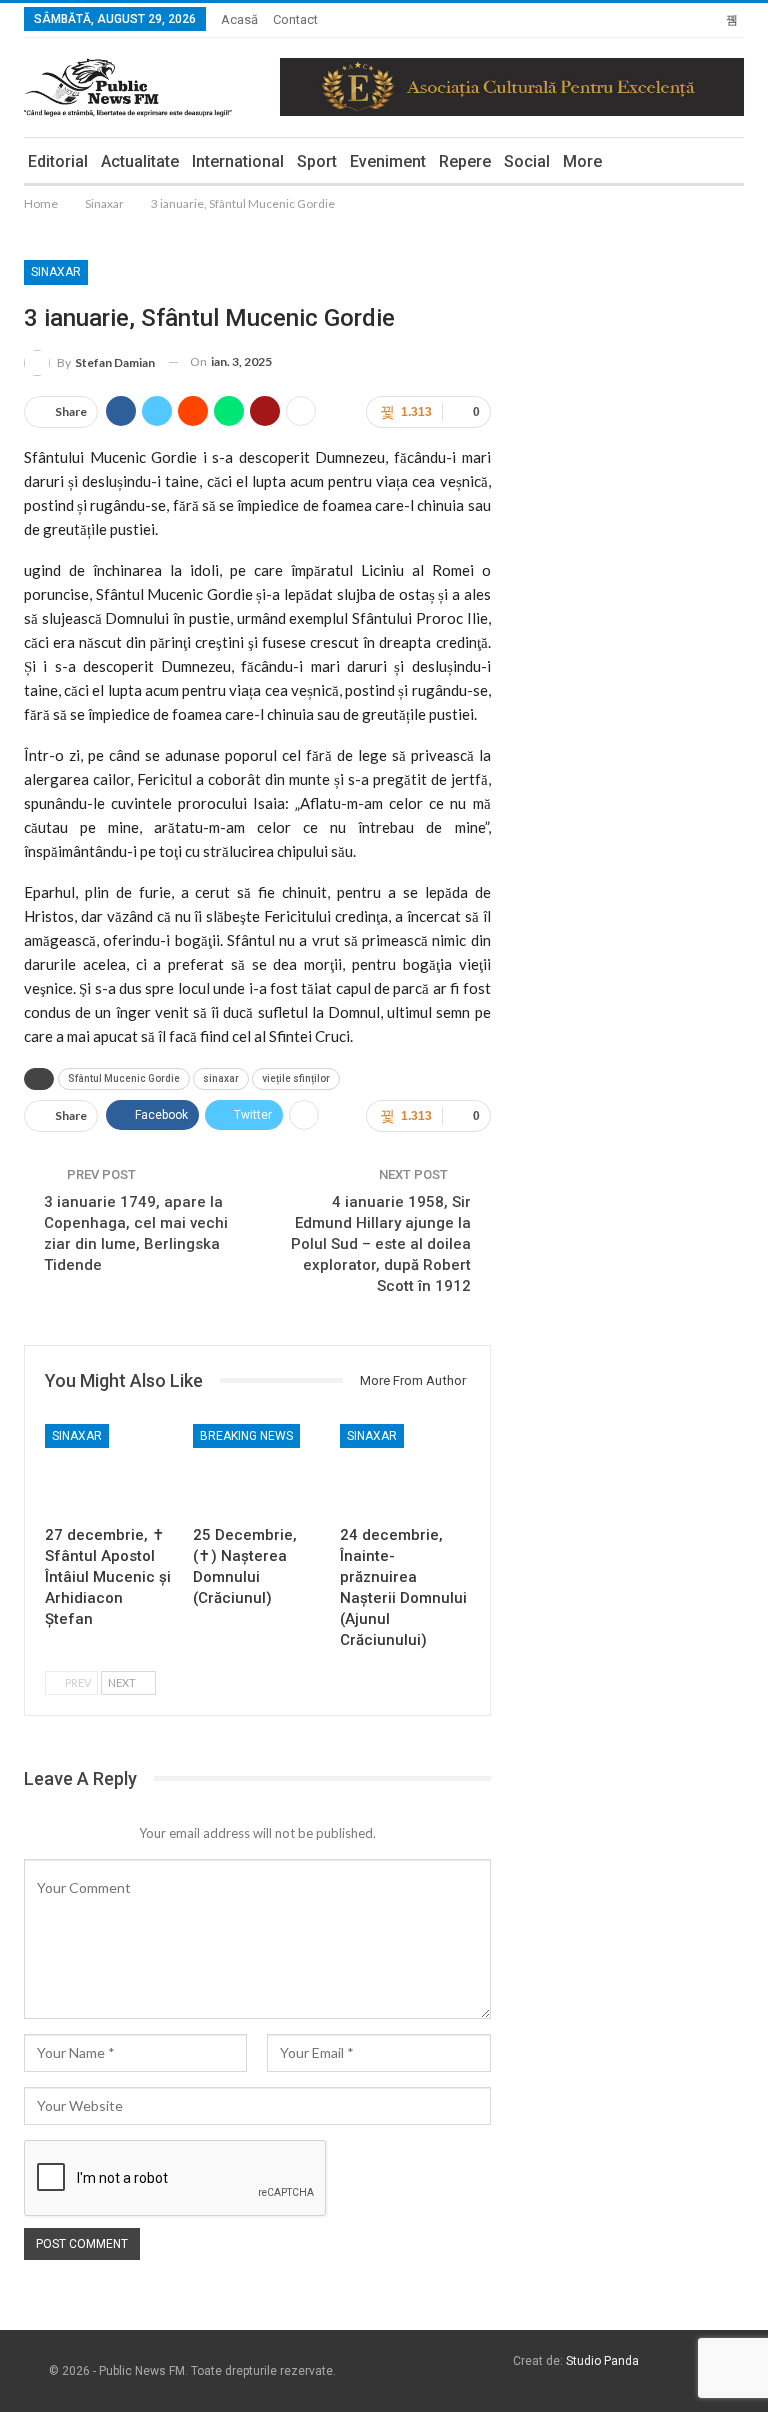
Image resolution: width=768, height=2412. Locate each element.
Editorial (58, 161)
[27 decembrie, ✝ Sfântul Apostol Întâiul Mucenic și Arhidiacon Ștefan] (110, 1469)
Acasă (239, 19)
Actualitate (140, 161)
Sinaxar (56, 272)
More (582, 161)
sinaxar (221, 1078)
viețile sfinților (296, 1078)
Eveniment (388, 161)
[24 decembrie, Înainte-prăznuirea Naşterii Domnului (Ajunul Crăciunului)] (405, 1469)
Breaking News (246, 1436)
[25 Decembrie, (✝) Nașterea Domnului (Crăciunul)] (258, 1469)
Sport (317, 161)
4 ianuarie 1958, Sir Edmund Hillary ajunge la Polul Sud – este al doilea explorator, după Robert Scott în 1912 (381, 1244)
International (238, 161)
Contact (295, 19)
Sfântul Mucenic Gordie (124, 1078)
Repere (465, 161)
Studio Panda (602, 2361)
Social (527, 161)
